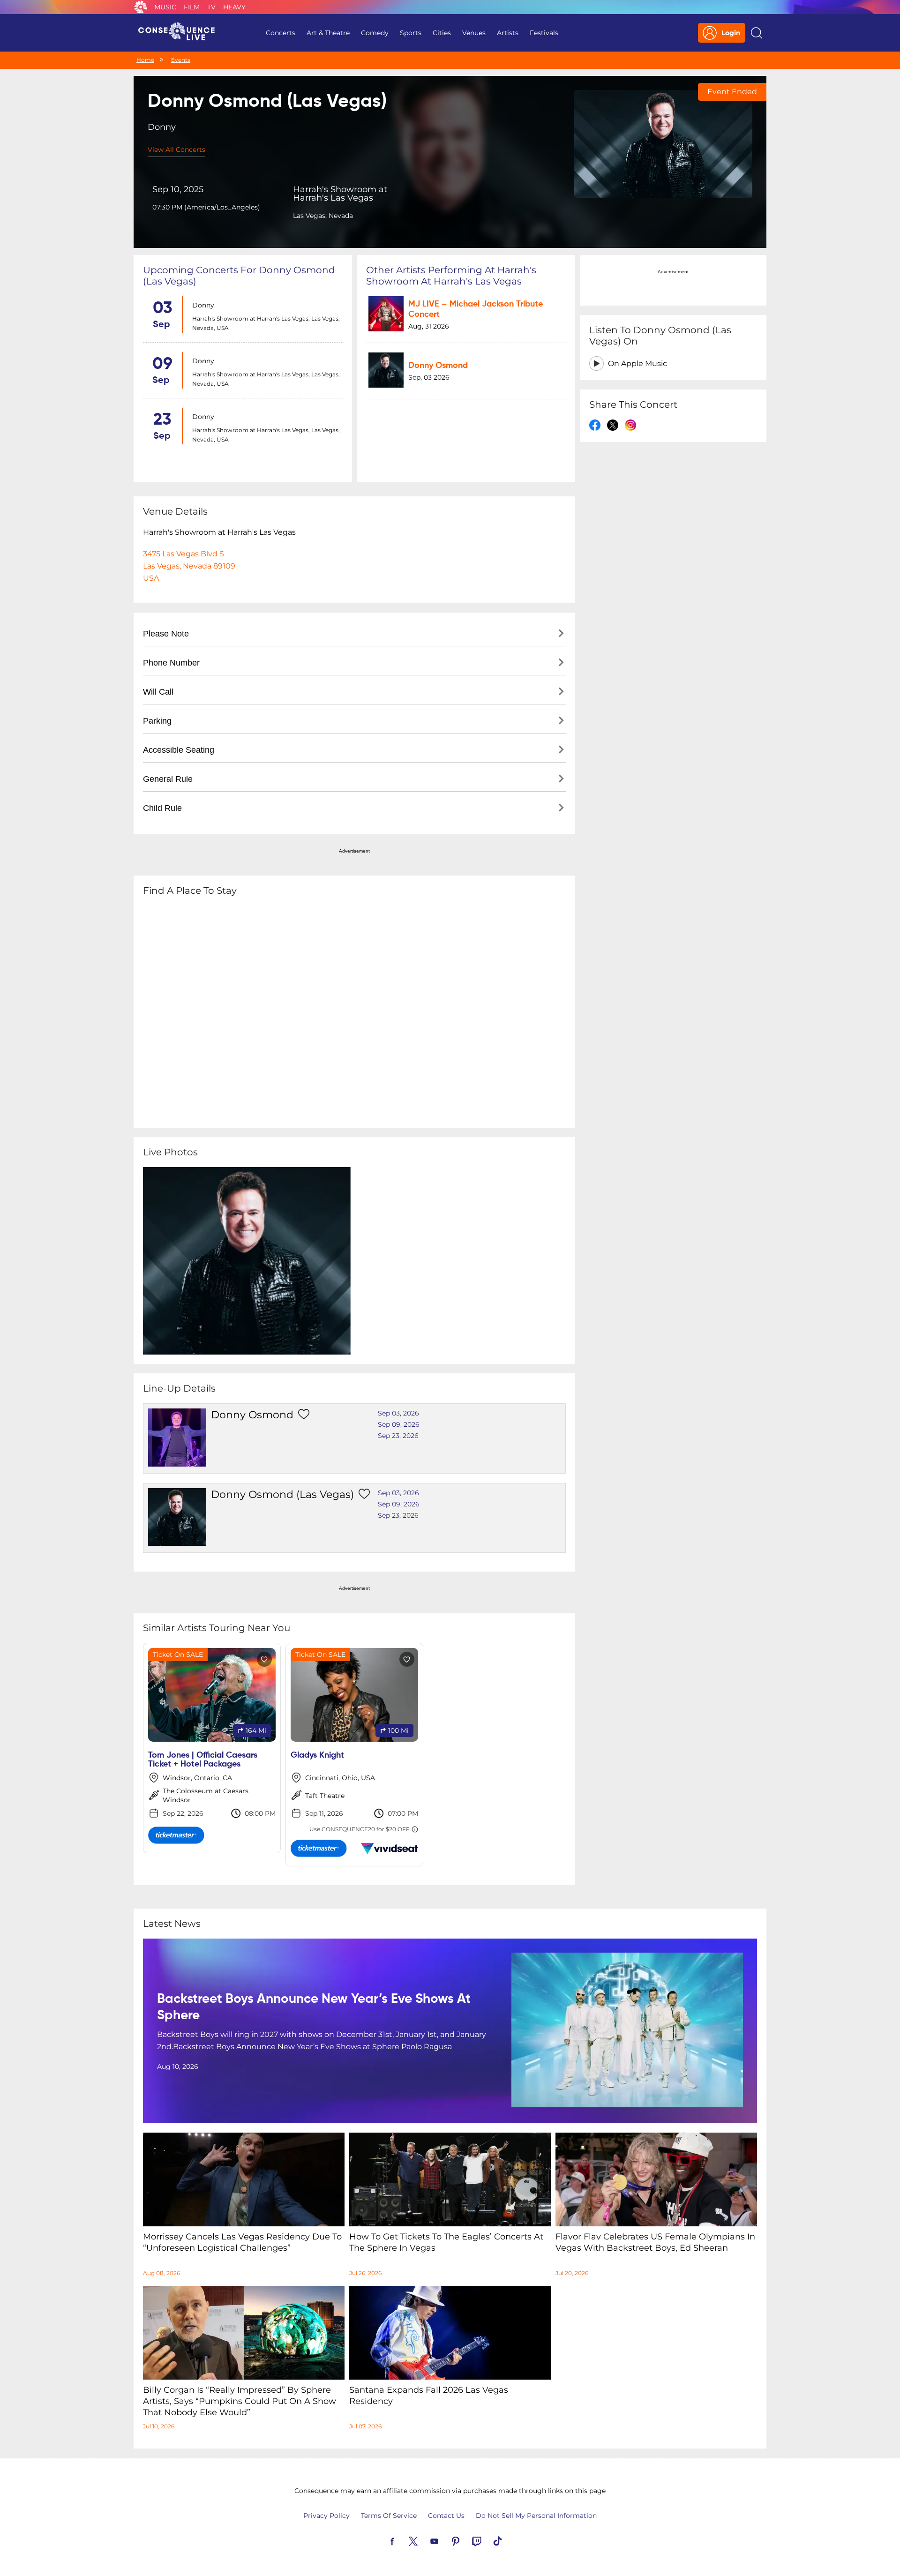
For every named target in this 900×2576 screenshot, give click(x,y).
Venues (474, 33)
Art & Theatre (328, 33)
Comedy (375, 33)
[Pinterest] (466, 2540)
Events (181, 60)
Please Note (166, 634)
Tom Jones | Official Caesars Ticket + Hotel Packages (203, 1760)
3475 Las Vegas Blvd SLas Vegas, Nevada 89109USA (189, 566)
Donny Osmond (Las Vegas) (282, 1494)
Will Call (158, 692)
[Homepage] (180, 33)
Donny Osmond (438, 366)
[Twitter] (424, 2540)
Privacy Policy (326, 2516)
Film (192, 7)
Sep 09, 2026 (399, 1424)
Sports (411, 33)
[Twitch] (487, 2540)
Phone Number (171, 663)
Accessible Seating (179, 750)
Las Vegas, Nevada (323, 216)
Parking (157, 721)
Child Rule (162, 808)
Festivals (544, 33)
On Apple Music (637, 363)
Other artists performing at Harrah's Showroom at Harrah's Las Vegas (451, 276)
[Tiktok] (509, 2540)
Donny (203, 305)
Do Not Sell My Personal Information (536, 2516)
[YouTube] (445, 2540)
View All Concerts (176, 150)
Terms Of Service (389, 2516)
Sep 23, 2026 (398, 1436)
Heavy (234, 7)
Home (145, 60)
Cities (442, 33)
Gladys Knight (317, 1755)
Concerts (281, 33)
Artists (508, 33)
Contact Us (446, 2516)
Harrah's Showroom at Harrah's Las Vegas (340, 194)
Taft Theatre (325, 1796)
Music (165, 7)
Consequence (141, 7)
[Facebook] (403, 2540)
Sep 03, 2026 (398, 1413)
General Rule (168, 779)
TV (211, 7)
